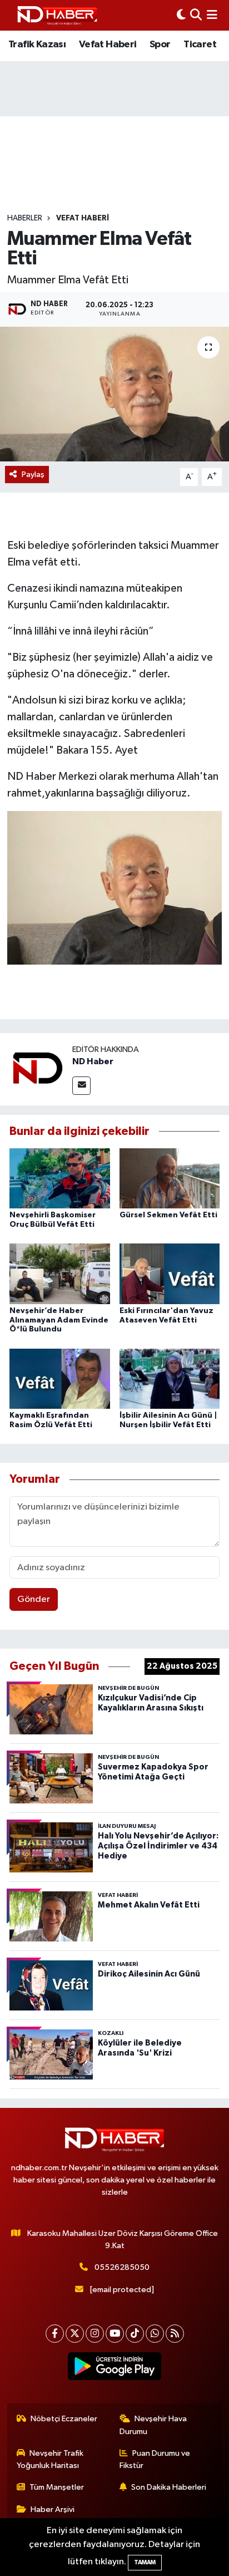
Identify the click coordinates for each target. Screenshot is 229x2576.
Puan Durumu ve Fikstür (155, 2459)
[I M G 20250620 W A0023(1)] (115, 887)
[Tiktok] (135, 2334)
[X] (75, 2334)
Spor (160, 45)
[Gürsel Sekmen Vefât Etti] (170, 1178)
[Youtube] (115, 2334)
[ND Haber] (57, 15)
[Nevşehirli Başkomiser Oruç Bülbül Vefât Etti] (60, 1178)
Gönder (34, 1599)
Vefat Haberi (108, 45)
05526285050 (122, 2267)
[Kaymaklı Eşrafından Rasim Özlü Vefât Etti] (60, 1378)
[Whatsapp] (155, 2334)
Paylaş (33, 475)
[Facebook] (55, 2334)
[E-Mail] (81, 1086)
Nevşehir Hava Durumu (153, 2425)
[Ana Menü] (212, 15)
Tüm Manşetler (57, 2487)
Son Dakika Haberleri (169, 2487)
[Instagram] (95, 2334)
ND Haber (93, 1061)
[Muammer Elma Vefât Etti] (114, 394)
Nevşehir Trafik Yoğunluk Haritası (50, 2459)
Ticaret (200, 45)
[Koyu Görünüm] (181, 15)
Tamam (145, 2562)
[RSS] (175, 2334)
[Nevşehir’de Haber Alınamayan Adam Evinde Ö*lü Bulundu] (60, 1274)
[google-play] (115, 2368)
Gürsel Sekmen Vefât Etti (168, 1215)
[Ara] (196, 15)
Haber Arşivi (53, 2509)
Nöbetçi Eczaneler (64, 2419)
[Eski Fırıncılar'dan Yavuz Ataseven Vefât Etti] (170, 1274)
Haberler (25, 218)
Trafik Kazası (37, 45)
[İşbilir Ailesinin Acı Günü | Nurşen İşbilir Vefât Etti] (170, 1378)
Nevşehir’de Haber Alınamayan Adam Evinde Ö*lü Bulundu (59, 1320)
